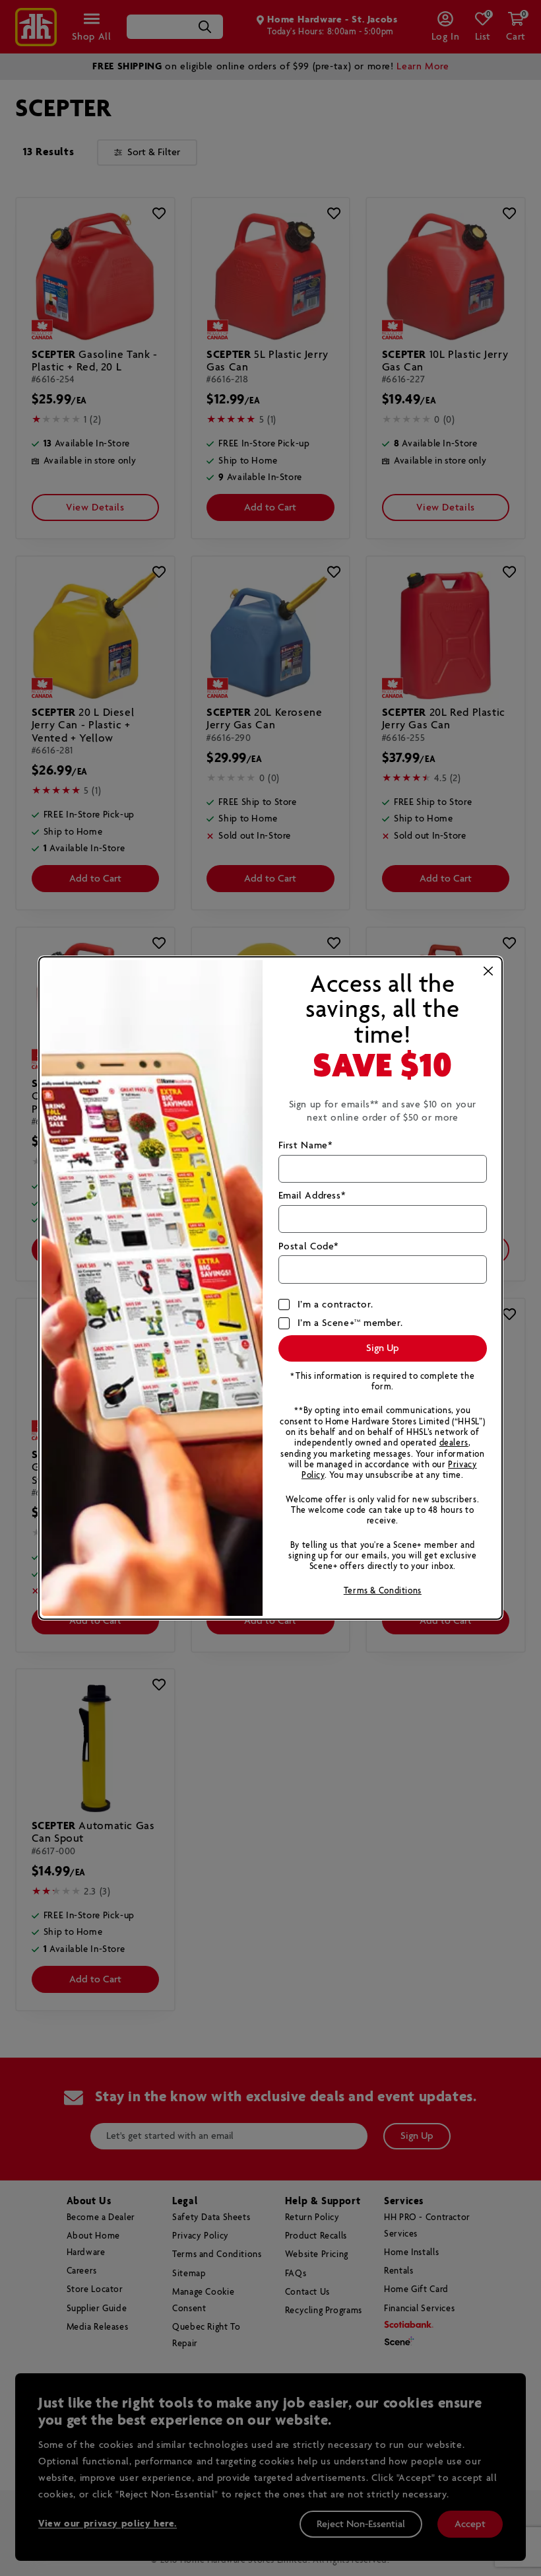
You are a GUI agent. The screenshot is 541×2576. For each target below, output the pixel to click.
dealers (454, 1443)
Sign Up (383, 1348)
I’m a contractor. (335, 1305)
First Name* (305, 1146)
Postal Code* (308, 1247)
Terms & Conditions (383, 1591)
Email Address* (312, 1196)
